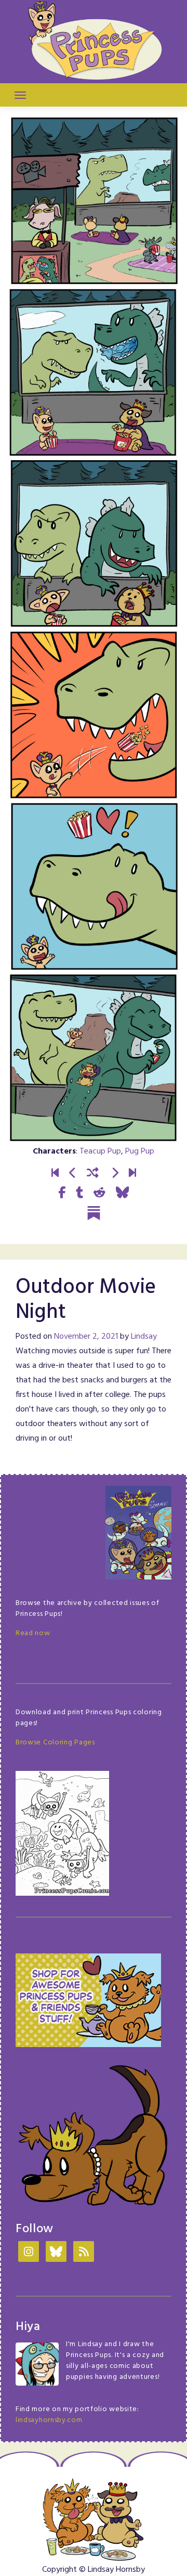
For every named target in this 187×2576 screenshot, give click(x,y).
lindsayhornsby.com (49, 2420)
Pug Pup (140, 1151)
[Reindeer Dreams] (115, 1174)
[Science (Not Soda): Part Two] (132, 1174)
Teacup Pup (100, 1151)
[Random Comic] (93, 1174)
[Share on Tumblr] (79, 1193)
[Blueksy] (56, 2253)
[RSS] (84, 2253)
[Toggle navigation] (20, 95)
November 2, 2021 (86, 1337)
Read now (33, 1633)
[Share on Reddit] (99, 1193)
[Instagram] (29, 2253)
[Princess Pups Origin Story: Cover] (55, 1174)
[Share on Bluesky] (122, 1193)
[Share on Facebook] (62, 1193)
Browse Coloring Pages (55, 1743)
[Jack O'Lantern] (73, 1174)
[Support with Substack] (94, 1213)
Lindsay (144, 1337)
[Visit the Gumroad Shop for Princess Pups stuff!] (88, 2000)
